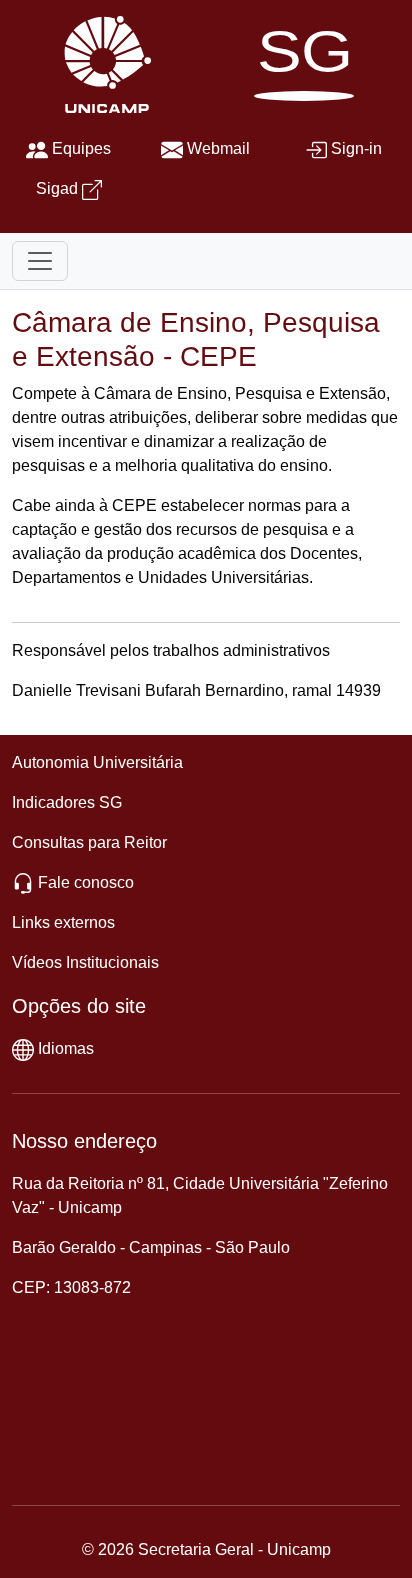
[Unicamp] (103, 63)
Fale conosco (86, 882)
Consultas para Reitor (89, 842)
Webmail (218, 148)
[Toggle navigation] (40, 261)
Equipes (81, 148)
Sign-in (356, 148)
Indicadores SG (67, 802)
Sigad (57, 188)
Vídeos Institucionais (85, 962)
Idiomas (66, 1048)
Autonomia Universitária (97, 762)
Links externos (63, 922)
